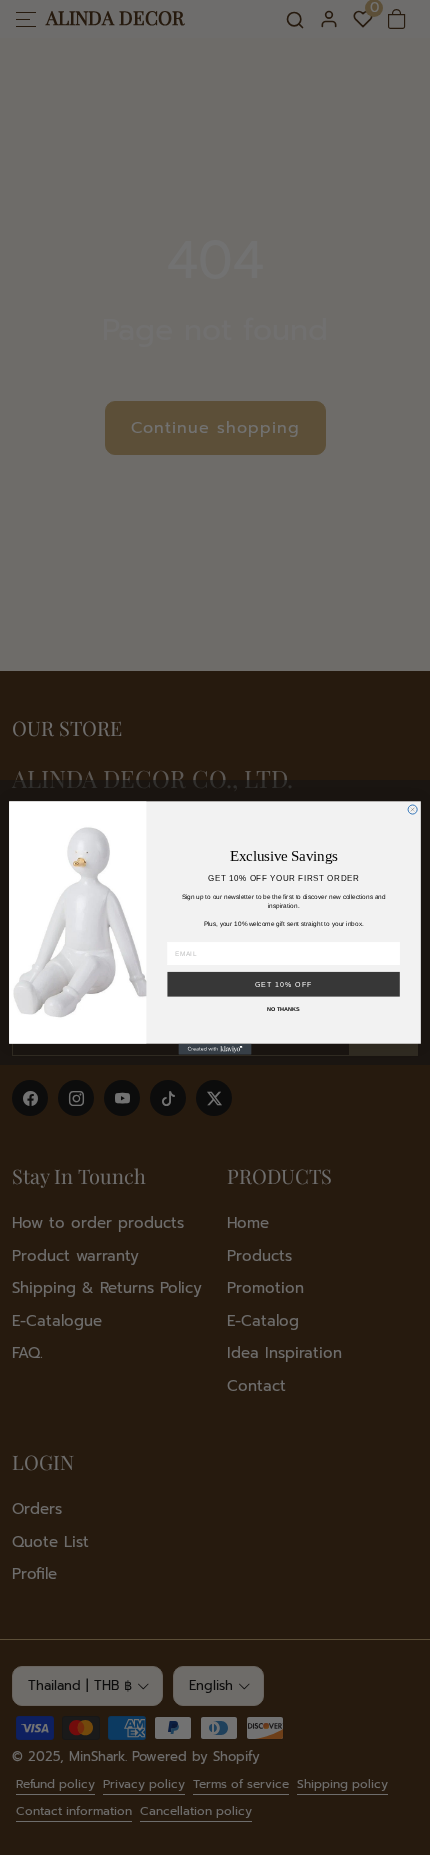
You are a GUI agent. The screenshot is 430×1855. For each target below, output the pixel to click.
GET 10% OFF (284, 984)
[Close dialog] (412, 808)
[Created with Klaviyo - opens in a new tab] (214, 1048)
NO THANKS (283, 1008)
